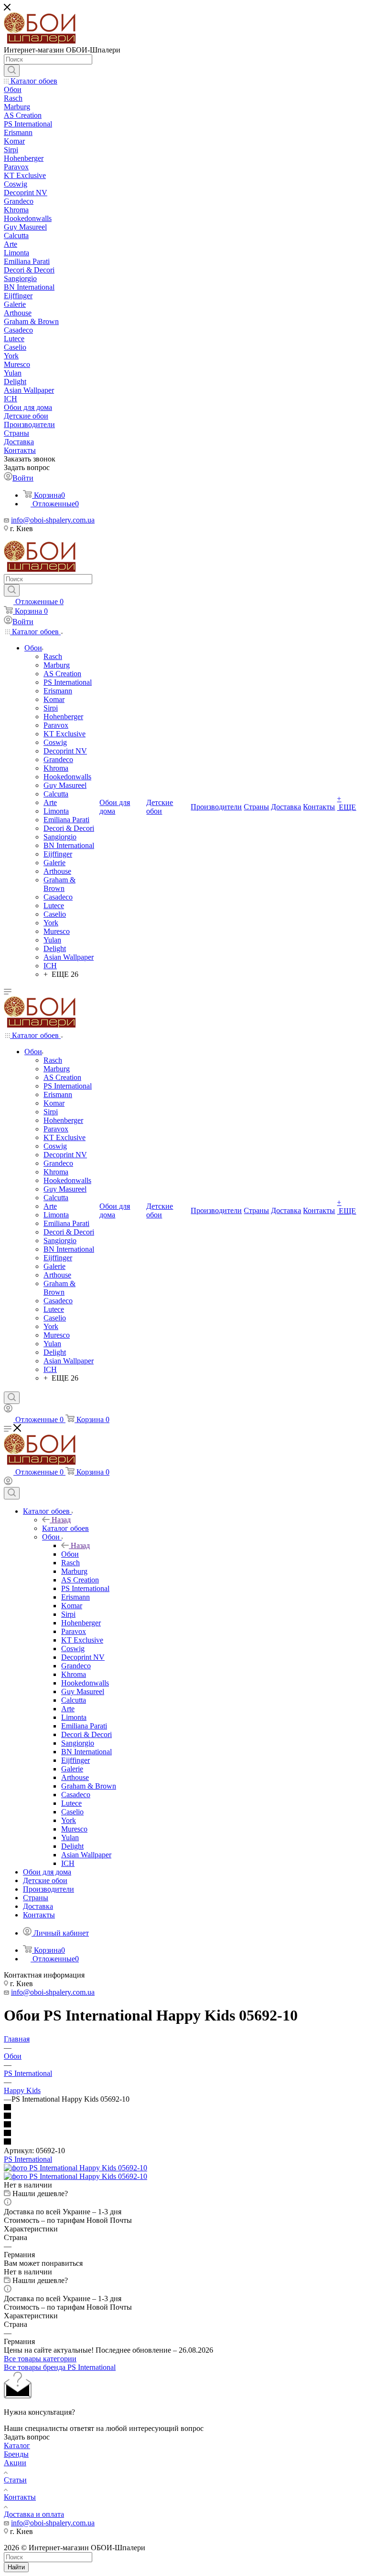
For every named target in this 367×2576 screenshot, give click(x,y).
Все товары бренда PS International (60, 2367)
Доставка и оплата (34, 2514)
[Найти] (12, 71)
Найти (16, 2567)
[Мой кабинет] (8, 1410)
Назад (61, 1520)
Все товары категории (40, 2359)
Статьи (15, 2480)
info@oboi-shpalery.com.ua (53, 520)
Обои (70, 1554)
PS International (28, 2159)
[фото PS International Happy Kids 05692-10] (76, 2168)
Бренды (16, 2454)
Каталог (17, 2445)
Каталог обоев (65, 1528)
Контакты (20, 2497)
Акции (15, 2463)
